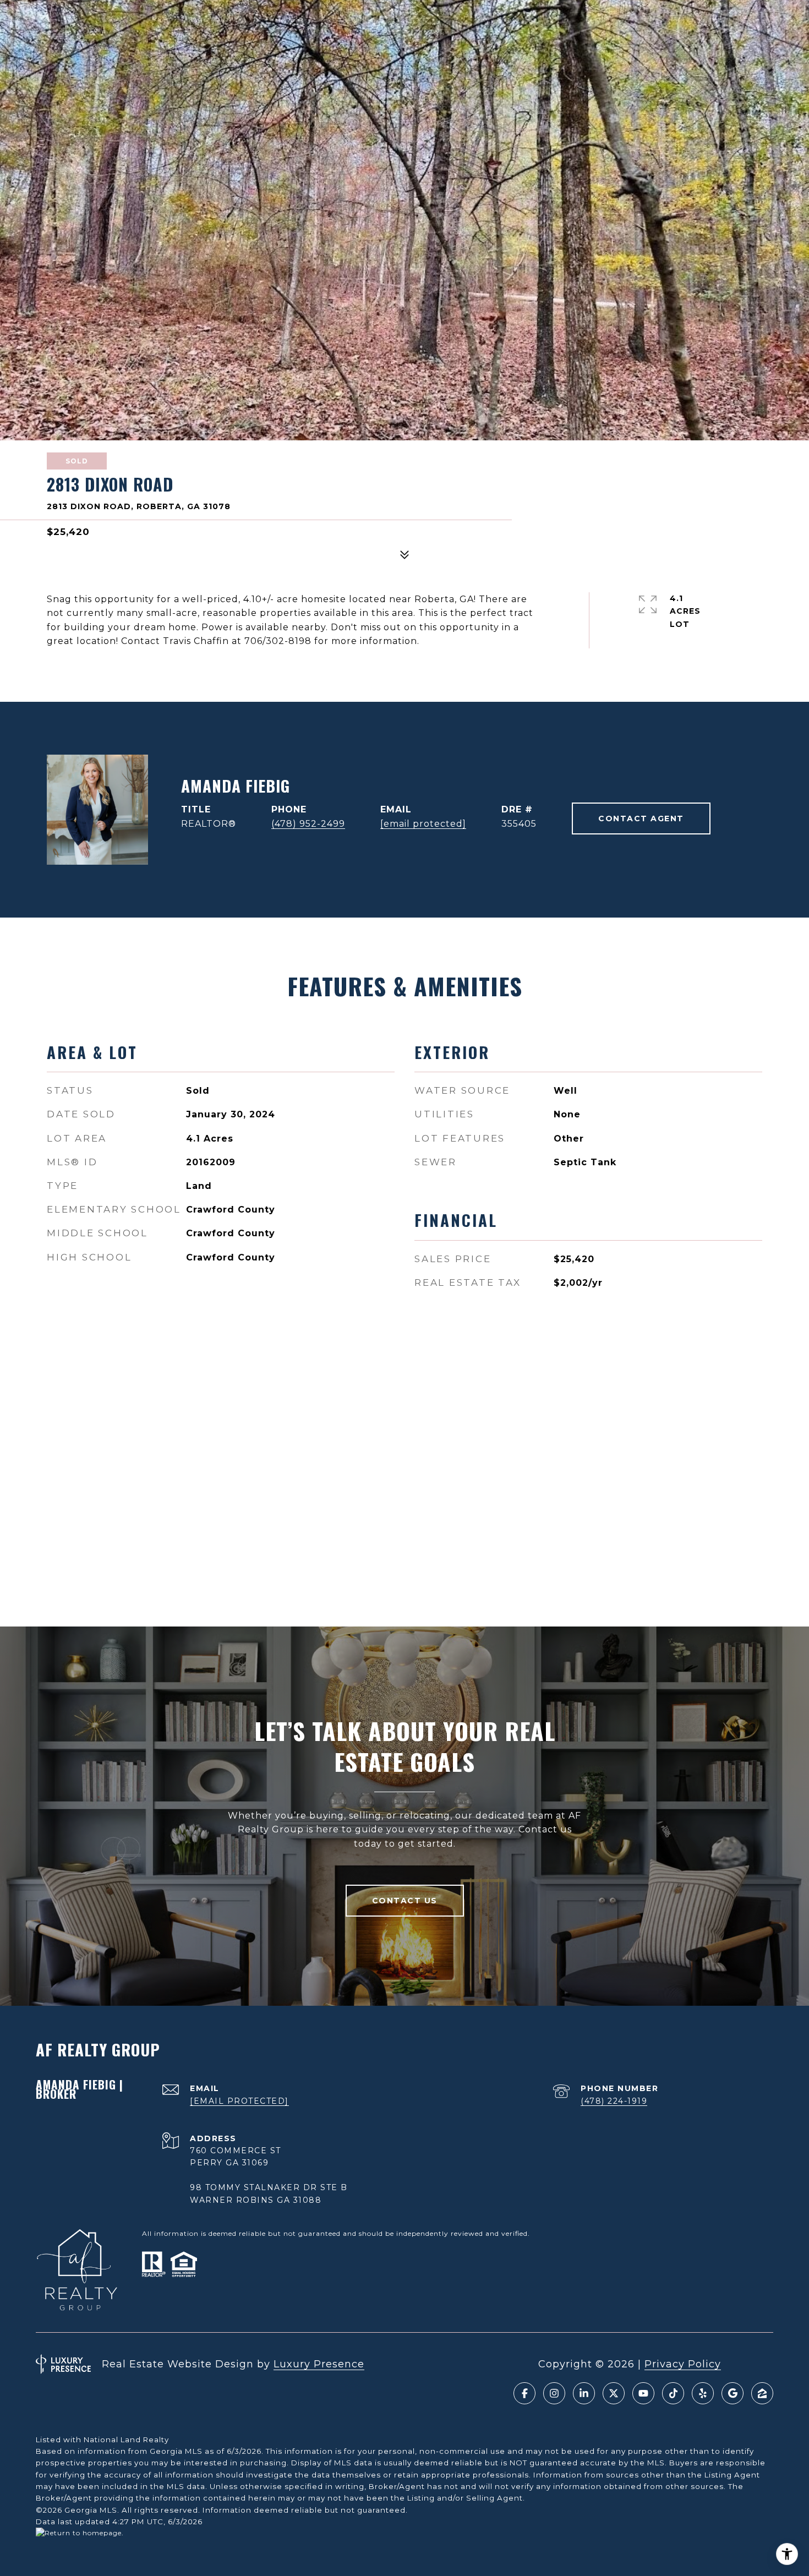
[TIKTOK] (673, 2393)
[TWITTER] (614, 2393)
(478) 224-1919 (614, 2101)
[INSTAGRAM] (554, 2393)
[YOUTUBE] (643, 2393)
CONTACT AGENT (641, 818)
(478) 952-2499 (308, 824)
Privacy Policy (683, 2364)
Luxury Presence (319, 2364)
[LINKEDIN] (584, 2393)
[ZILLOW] (762, 2393)
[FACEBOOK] (524, 2393)
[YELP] (703, 2393)
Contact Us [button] (405, 1901)
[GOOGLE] (733, 2393)
